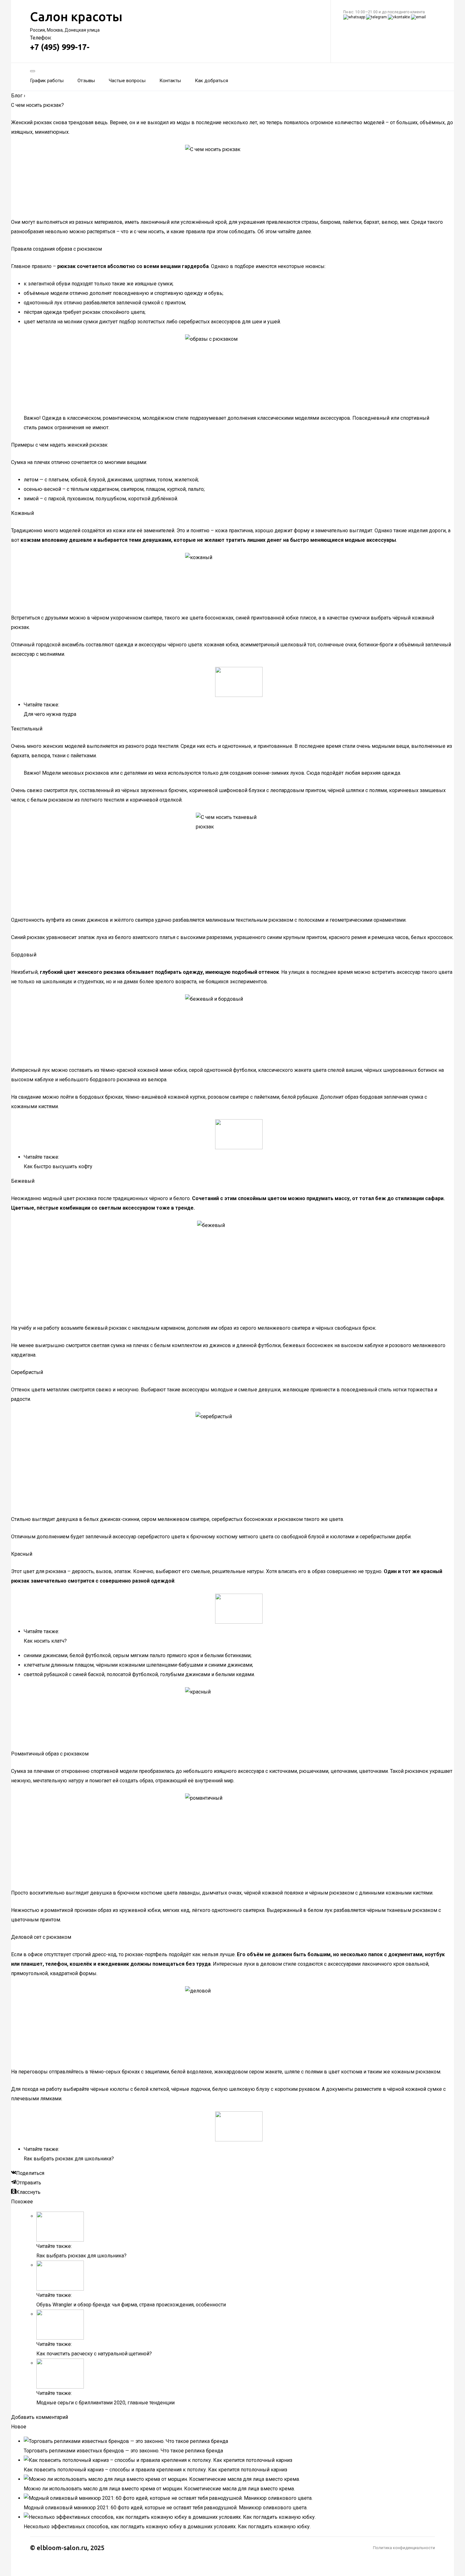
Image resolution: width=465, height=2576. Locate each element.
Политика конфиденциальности (404, 2548)
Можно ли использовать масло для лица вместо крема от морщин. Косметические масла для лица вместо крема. (159, 2489)
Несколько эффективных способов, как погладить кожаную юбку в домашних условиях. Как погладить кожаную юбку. (167, 2527)
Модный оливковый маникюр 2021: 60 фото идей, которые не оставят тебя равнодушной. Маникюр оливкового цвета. (166, 2508)
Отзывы (86, 81)
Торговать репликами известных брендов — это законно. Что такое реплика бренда (123, 2451)
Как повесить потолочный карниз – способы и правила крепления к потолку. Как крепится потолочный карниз (155, 2470)
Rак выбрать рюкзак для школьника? (69, 2159)
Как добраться (211, 81)
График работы (47, 81)
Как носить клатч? (45, 1641)
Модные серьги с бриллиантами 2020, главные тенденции (105, 2403)
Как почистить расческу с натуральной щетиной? (94, 2354)
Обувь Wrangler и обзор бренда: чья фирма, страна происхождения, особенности (131, 2305)
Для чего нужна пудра (50, 714)
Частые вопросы (127, 81)
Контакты (170, 81)
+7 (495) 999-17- (60, 47)
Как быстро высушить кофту (58, 1166)
